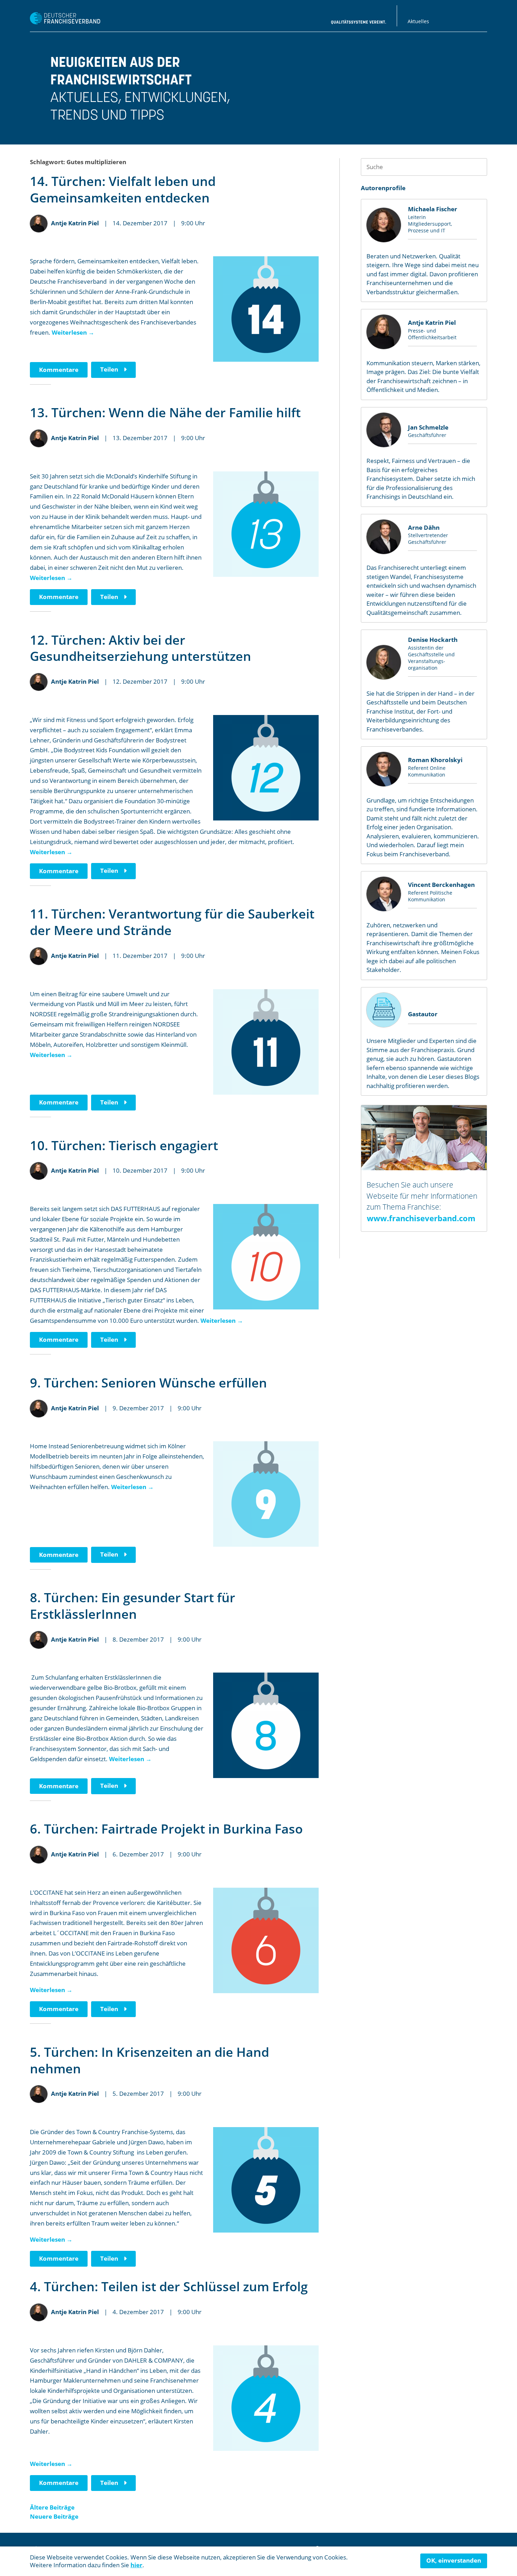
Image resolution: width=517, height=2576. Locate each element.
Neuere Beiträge (54, 2516)
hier (136, 2565)
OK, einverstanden (454, 2560)
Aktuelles (418, 21)
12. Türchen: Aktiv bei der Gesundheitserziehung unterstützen (141, 648)
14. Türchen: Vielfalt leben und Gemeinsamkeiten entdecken (123, 189)
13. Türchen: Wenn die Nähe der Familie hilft (165, 413)
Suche (478, 167)
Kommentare (59, 370)
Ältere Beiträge (52, 2507)
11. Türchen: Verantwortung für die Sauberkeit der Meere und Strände (172, 922)
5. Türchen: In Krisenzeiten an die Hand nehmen (149, 2060)
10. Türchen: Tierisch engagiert (124, 1145)
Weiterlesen (73, 332)
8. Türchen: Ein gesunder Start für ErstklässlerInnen (133, 1606)
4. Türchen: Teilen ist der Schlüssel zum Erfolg (169, 2287)
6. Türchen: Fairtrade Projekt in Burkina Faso (166, 1829)
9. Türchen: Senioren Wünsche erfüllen (148, 1383)
